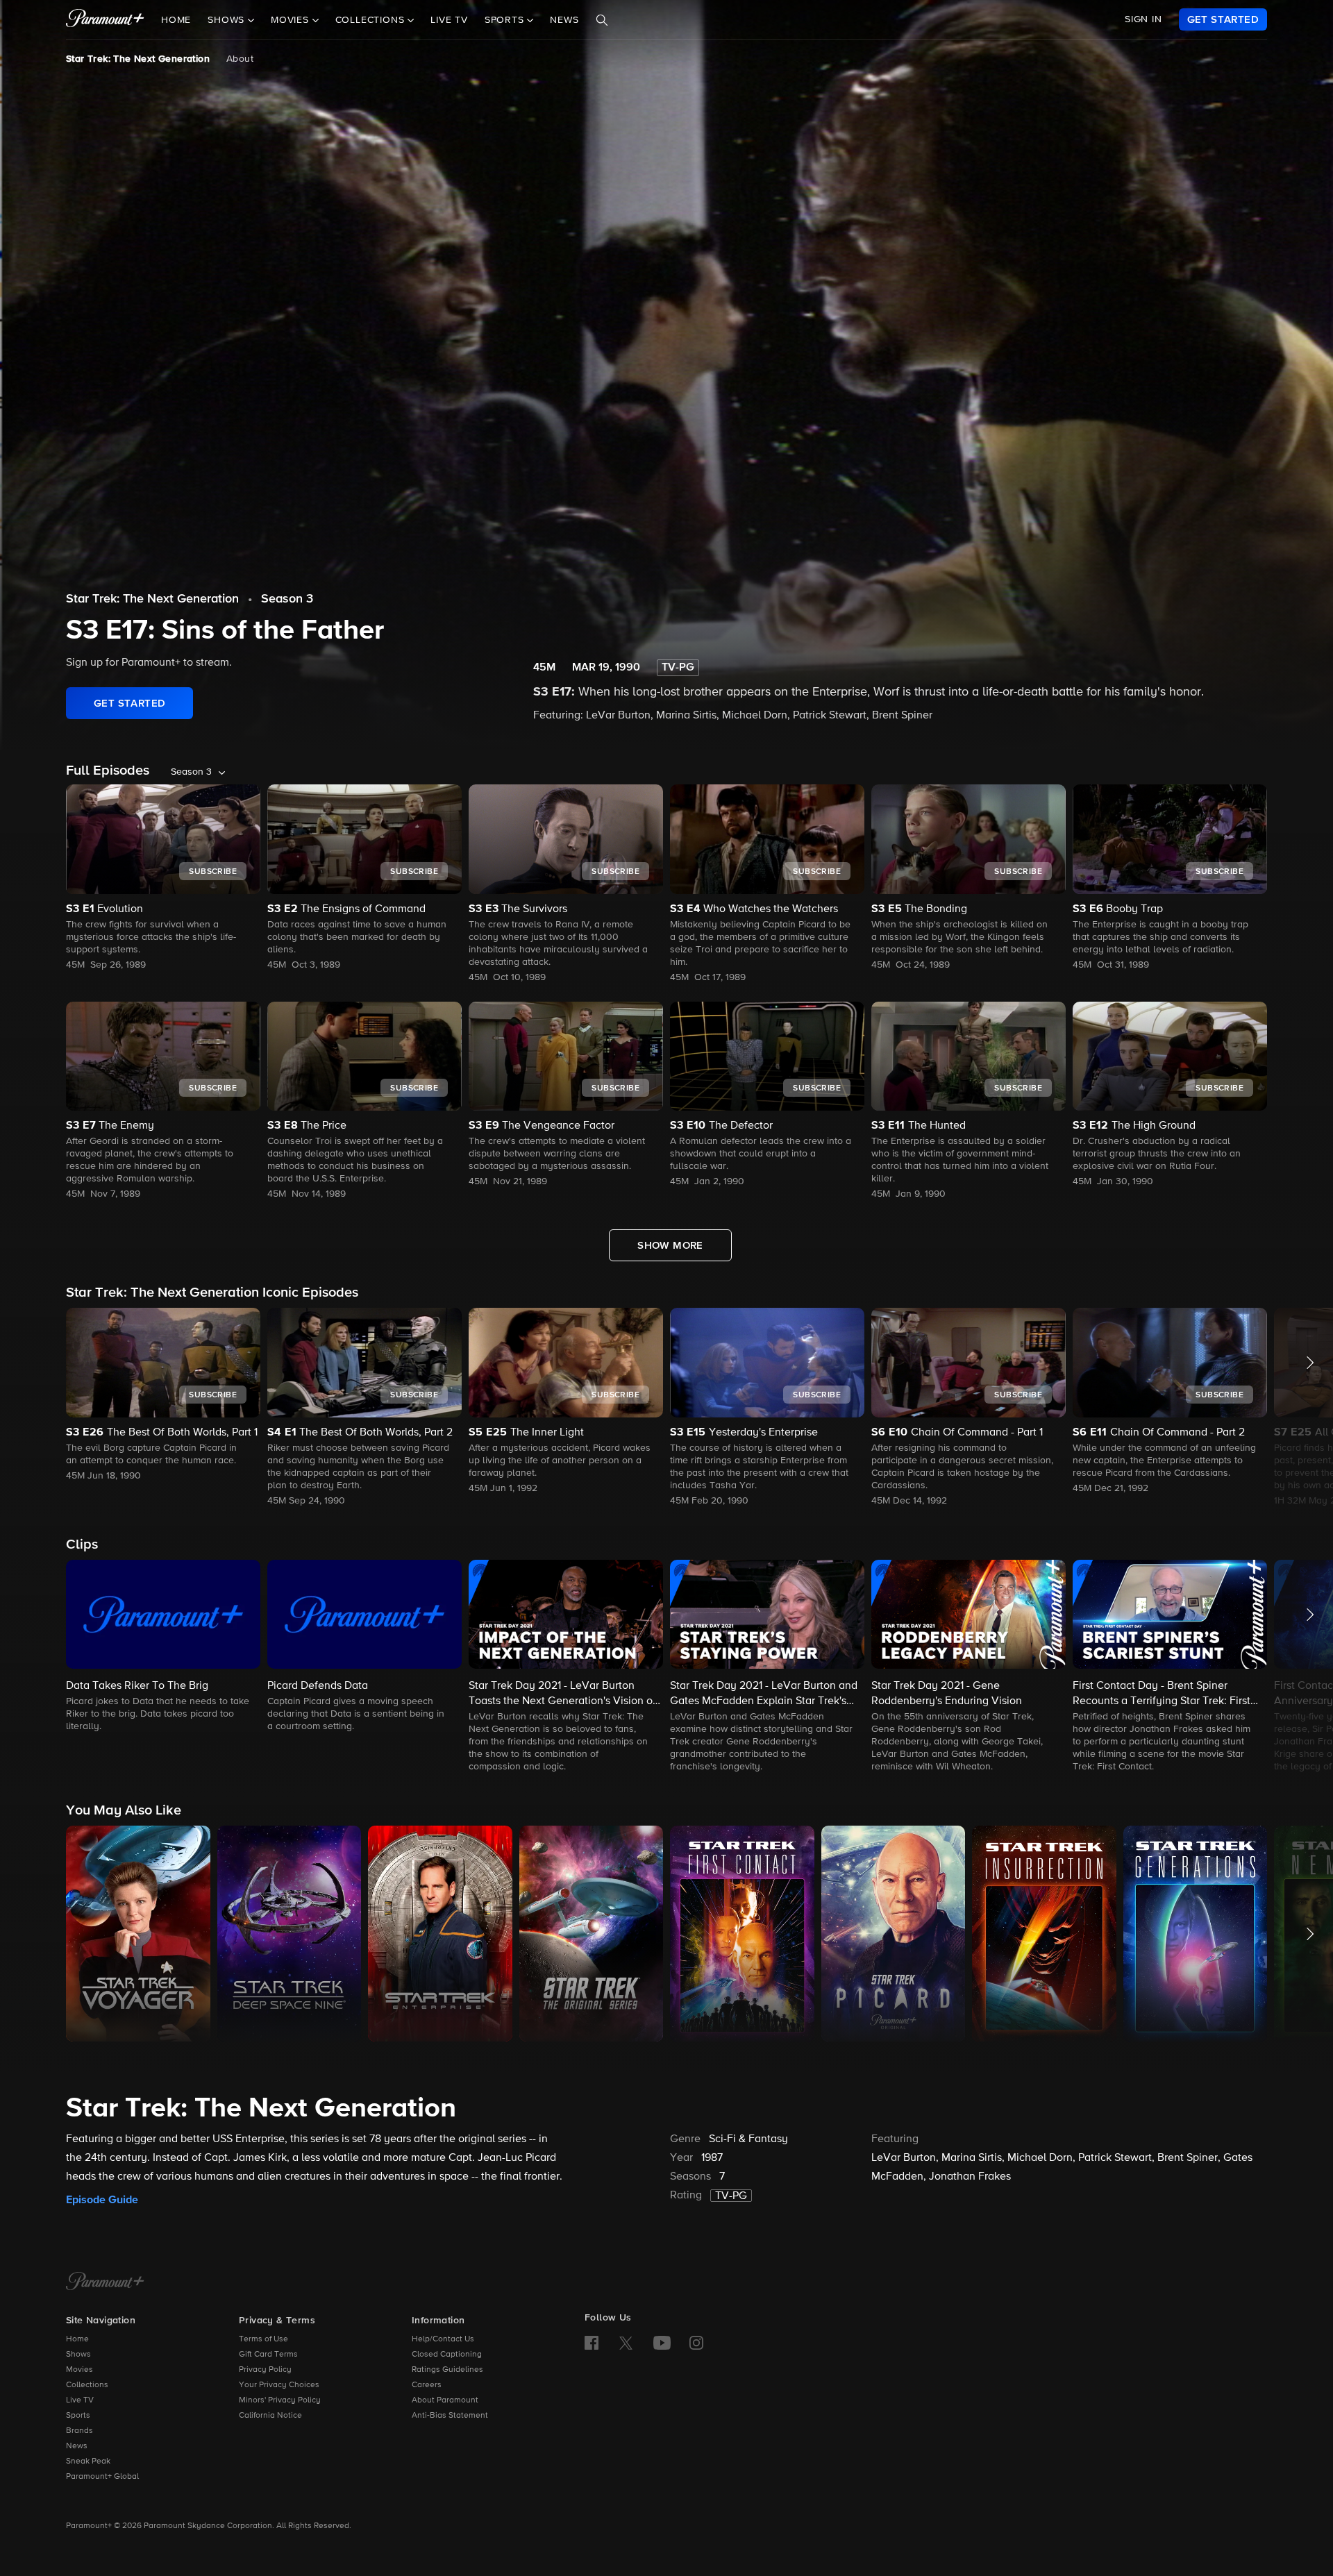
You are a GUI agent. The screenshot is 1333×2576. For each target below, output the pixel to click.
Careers (427, 2385)
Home (176, 20)
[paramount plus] (105, 19)
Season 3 (287, 599)
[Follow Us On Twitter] (626, 2342)
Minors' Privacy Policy (280, 2400)
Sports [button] (506, 20)
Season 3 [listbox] (191, 772)
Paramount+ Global (102, 2477)
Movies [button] (292, 20)
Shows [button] (228, 20)
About (240, 59)
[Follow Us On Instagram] (696, 2343)
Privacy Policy (265, 2370)
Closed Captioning (447, 2355)
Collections (87, 2385)
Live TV (449, 20)
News (564, 20)
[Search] (602, 20)
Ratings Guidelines (447, 2370)
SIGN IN (1143, 19)
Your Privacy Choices (279, 2385)
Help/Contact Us (443, 2339)
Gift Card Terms (268, 2355)
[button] (163, 1396)
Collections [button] (372, 20)
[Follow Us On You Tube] (662, 2343)
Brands (79, 2431)
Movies (79, 2370)
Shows (78, 2355)
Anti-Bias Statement (450, 2416)
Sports (78, 2416)
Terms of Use (263, 2339)
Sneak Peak (88, 2461)
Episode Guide (102, 2200)
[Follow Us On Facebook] (592, 2343)
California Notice (270, 2416)
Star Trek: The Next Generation (138, 59)
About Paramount (445, 2400)
